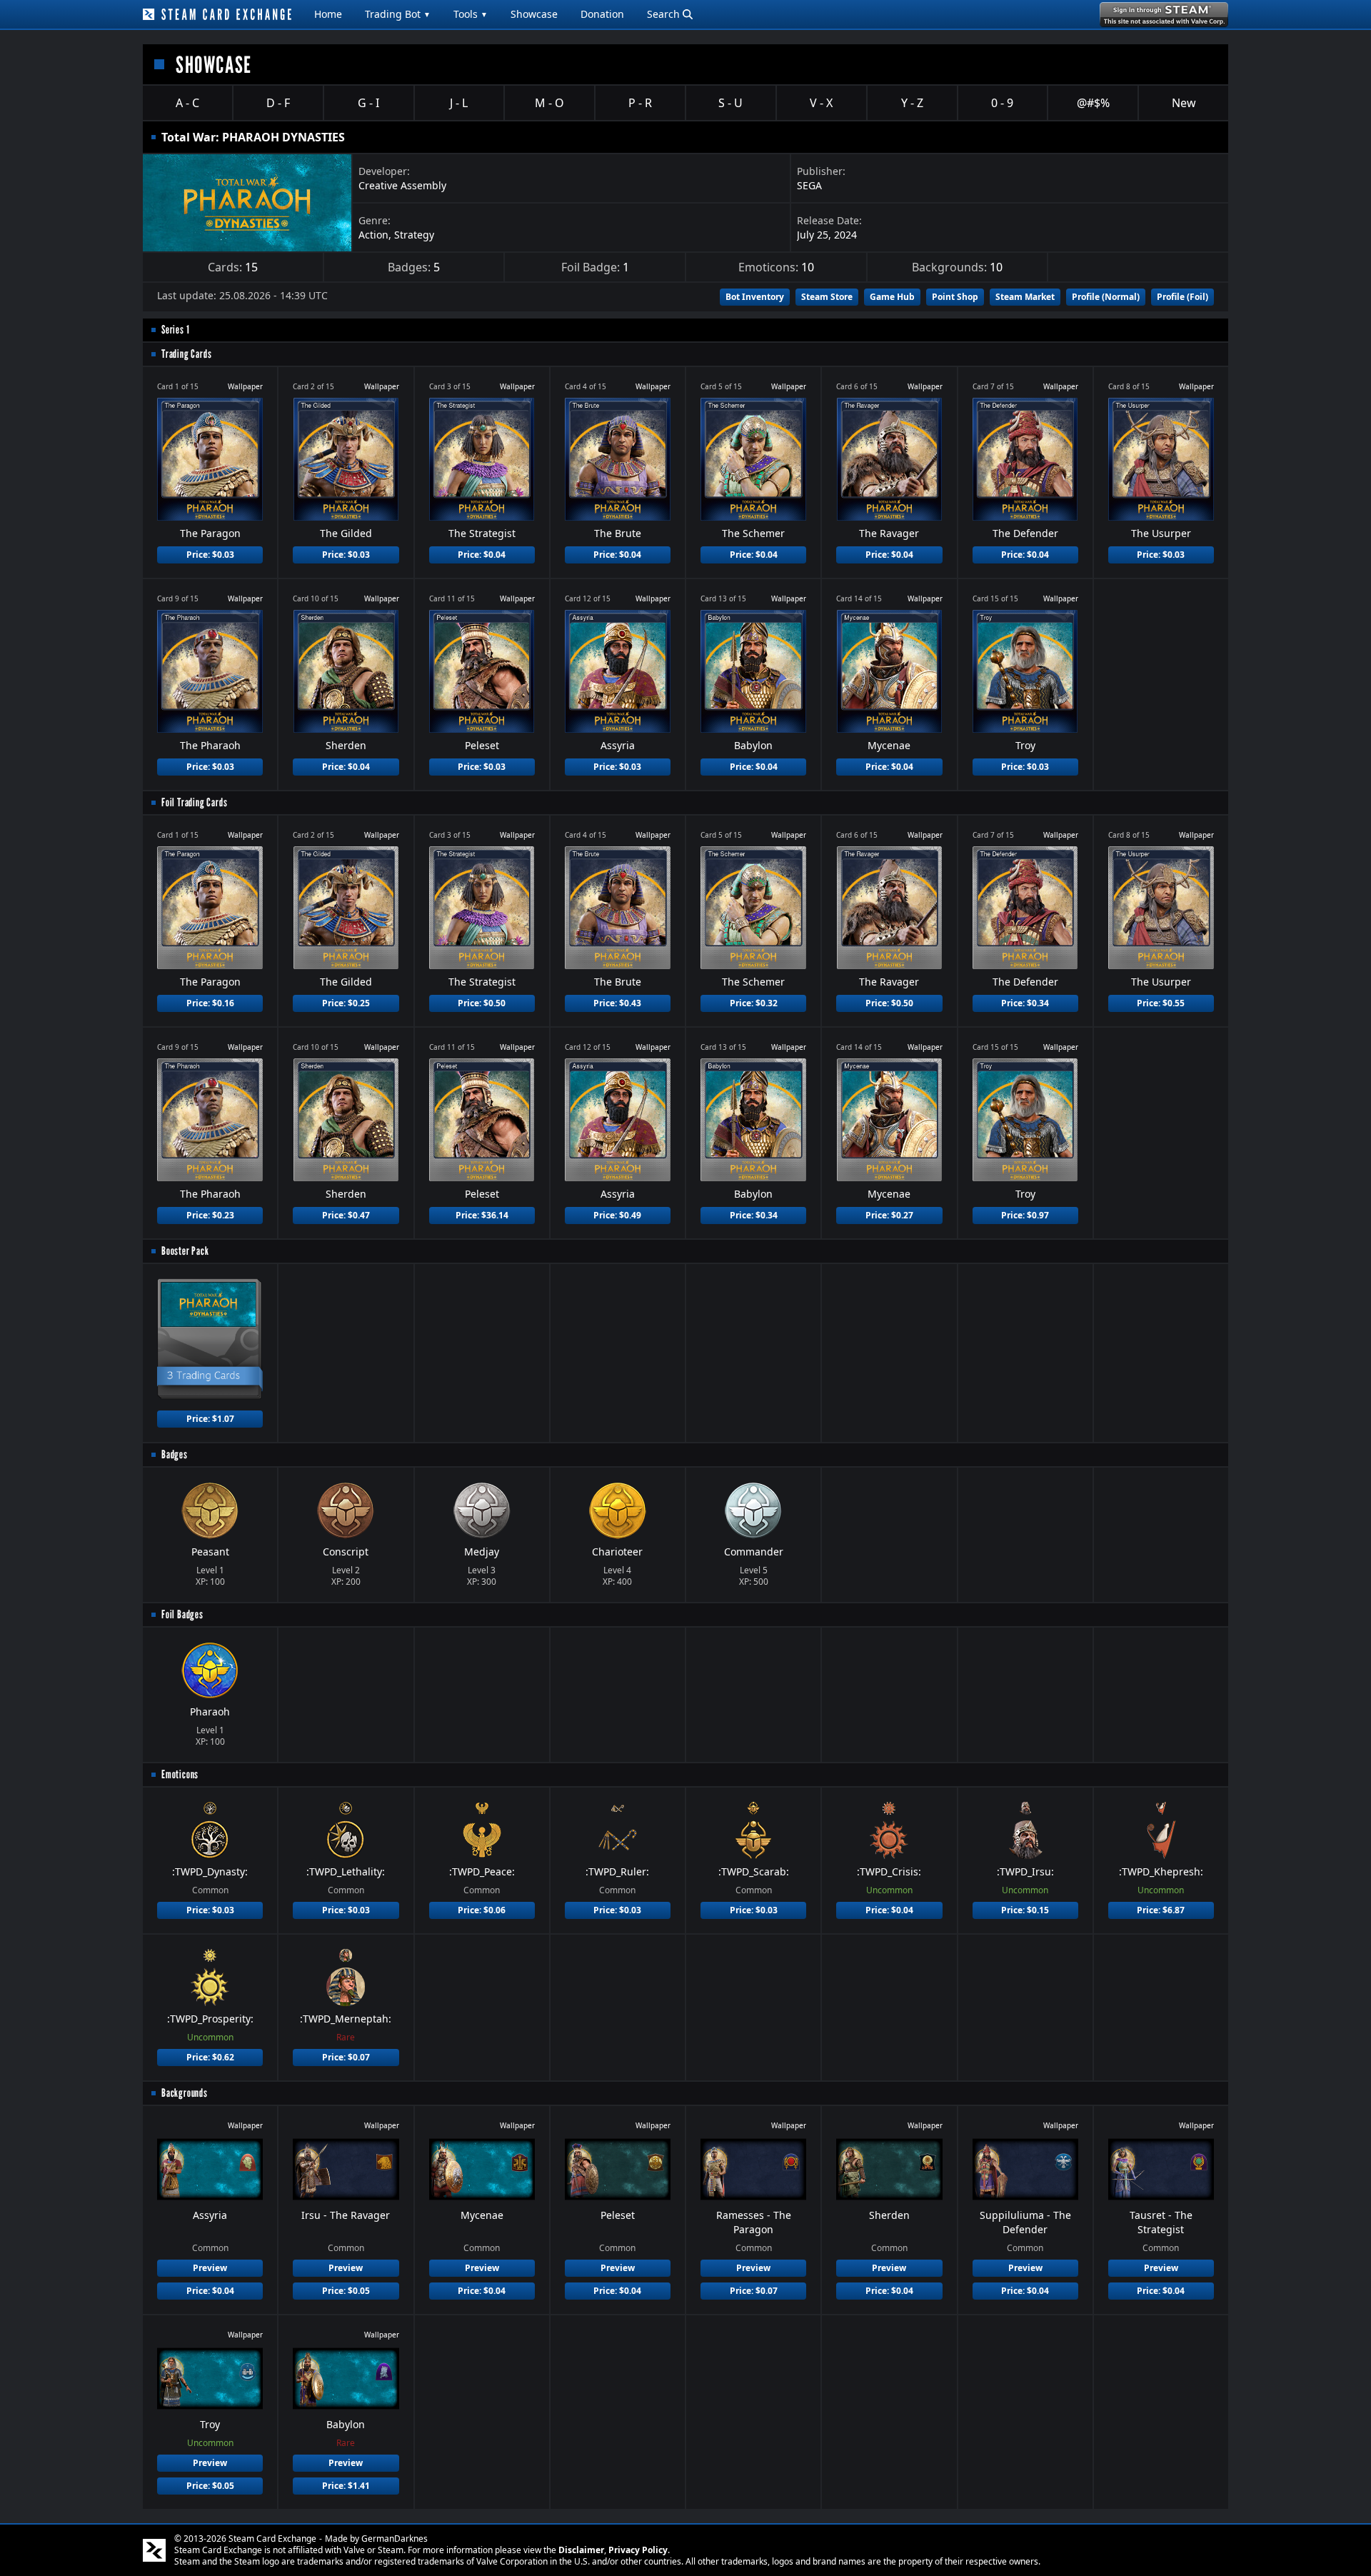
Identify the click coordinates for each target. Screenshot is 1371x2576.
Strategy (414, 235)
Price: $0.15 (1025, 1910)
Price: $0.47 (346, 1215)
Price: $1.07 (210, 1419)
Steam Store (827, 297)
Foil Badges (182, 1614)
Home (328, 14)
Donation (602, 14)
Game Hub (892, 297)
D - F (278, 103)
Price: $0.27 (889, 1215)
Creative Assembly (402, 185)
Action (373, 235)
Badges (175, 1454)
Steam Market (1025, 297)
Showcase (534, 14)
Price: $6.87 (1161, 1910)
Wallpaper (245, 386)
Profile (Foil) (1182, 297)
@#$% (1093, 103)
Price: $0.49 (617, 1215)
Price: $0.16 (210, 1003)
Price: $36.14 (482, 1215)
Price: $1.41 (346, 2486)
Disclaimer (581, 2550)
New (1184, 103)
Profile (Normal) (1106, 297)
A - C (187, 103)
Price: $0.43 (617, 1003)
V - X (821, 103)
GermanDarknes (395, 2539)
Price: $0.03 (210, 555)
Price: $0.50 (482, 1003)
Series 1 (175, 330)
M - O (549, 103)
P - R (640, 103)
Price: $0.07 (346, 2057)
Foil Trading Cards (194, 802)
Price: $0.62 (210, 2057)
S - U (730, 103)
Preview (210, 2268)
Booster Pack (185, 1251)
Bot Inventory (755, 297)
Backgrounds (185, 2093)
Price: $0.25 (346, 1003)
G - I (368, 103)
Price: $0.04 (482, 555)
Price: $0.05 (346, 2291)
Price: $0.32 (754, 1003)
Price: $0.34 (1025, 1003)
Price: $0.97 (1025, 1215)
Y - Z (912, 103)
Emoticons (180, 1774)
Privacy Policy (638, 2550)
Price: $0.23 (210, 1215)
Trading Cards (186, 354)
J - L (459, 103)
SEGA (809, 185)
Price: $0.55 (1161, 1003)
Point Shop (955, 297)
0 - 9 (1002, 103)
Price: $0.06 (482, 1910)
